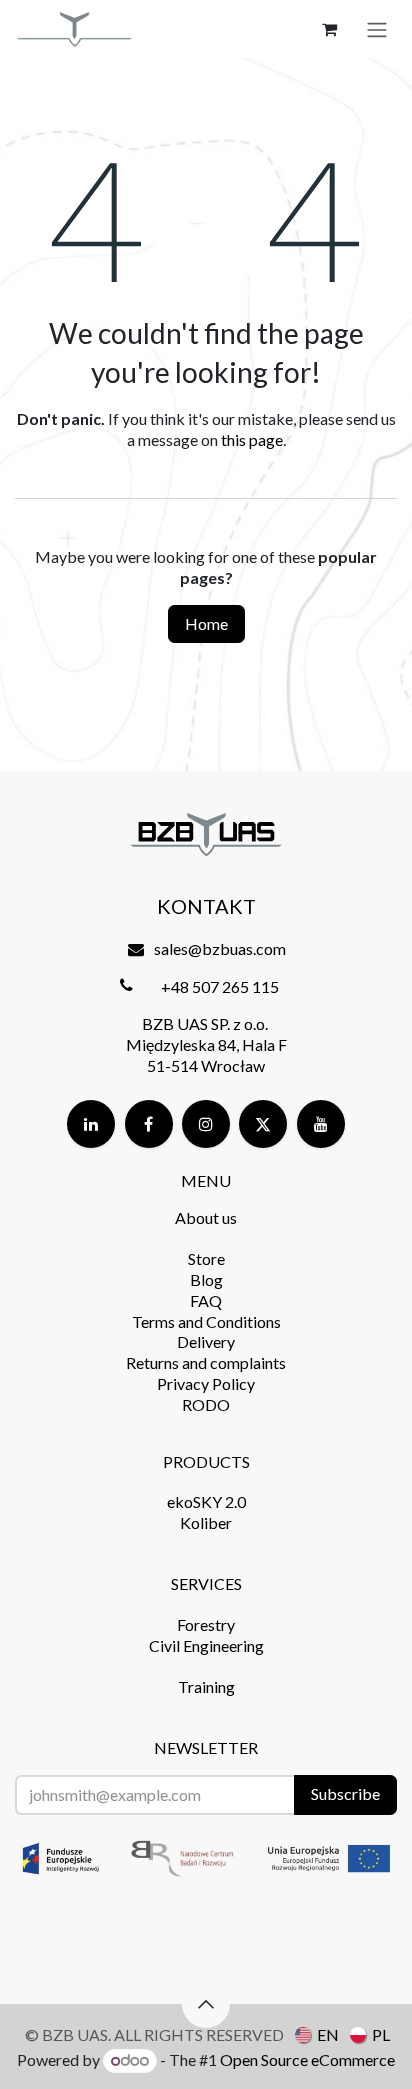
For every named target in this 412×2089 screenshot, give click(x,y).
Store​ (206, 1258)
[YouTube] (321, 1124)
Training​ (206, 1686)
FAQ (206, 1300)
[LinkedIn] (91, 1124)
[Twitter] (263, 1124)
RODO (206, 1404)
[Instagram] (206, 1124)
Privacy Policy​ (206, 1383)
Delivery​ (206, 1341)
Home (206, 623)
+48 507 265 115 (220, 986)
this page (252, 439)
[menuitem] (317, 2034)
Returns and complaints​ (206, 1362)
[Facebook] (149, 1124)
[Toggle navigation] (377, 29)
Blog (206, 1279)
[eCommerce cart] (329, 29)
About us (206, 1217)
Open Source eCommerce (307, 2059)
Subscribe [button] (345, 1793)
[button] (206, 2004)
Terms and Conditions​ (206, 1321)
